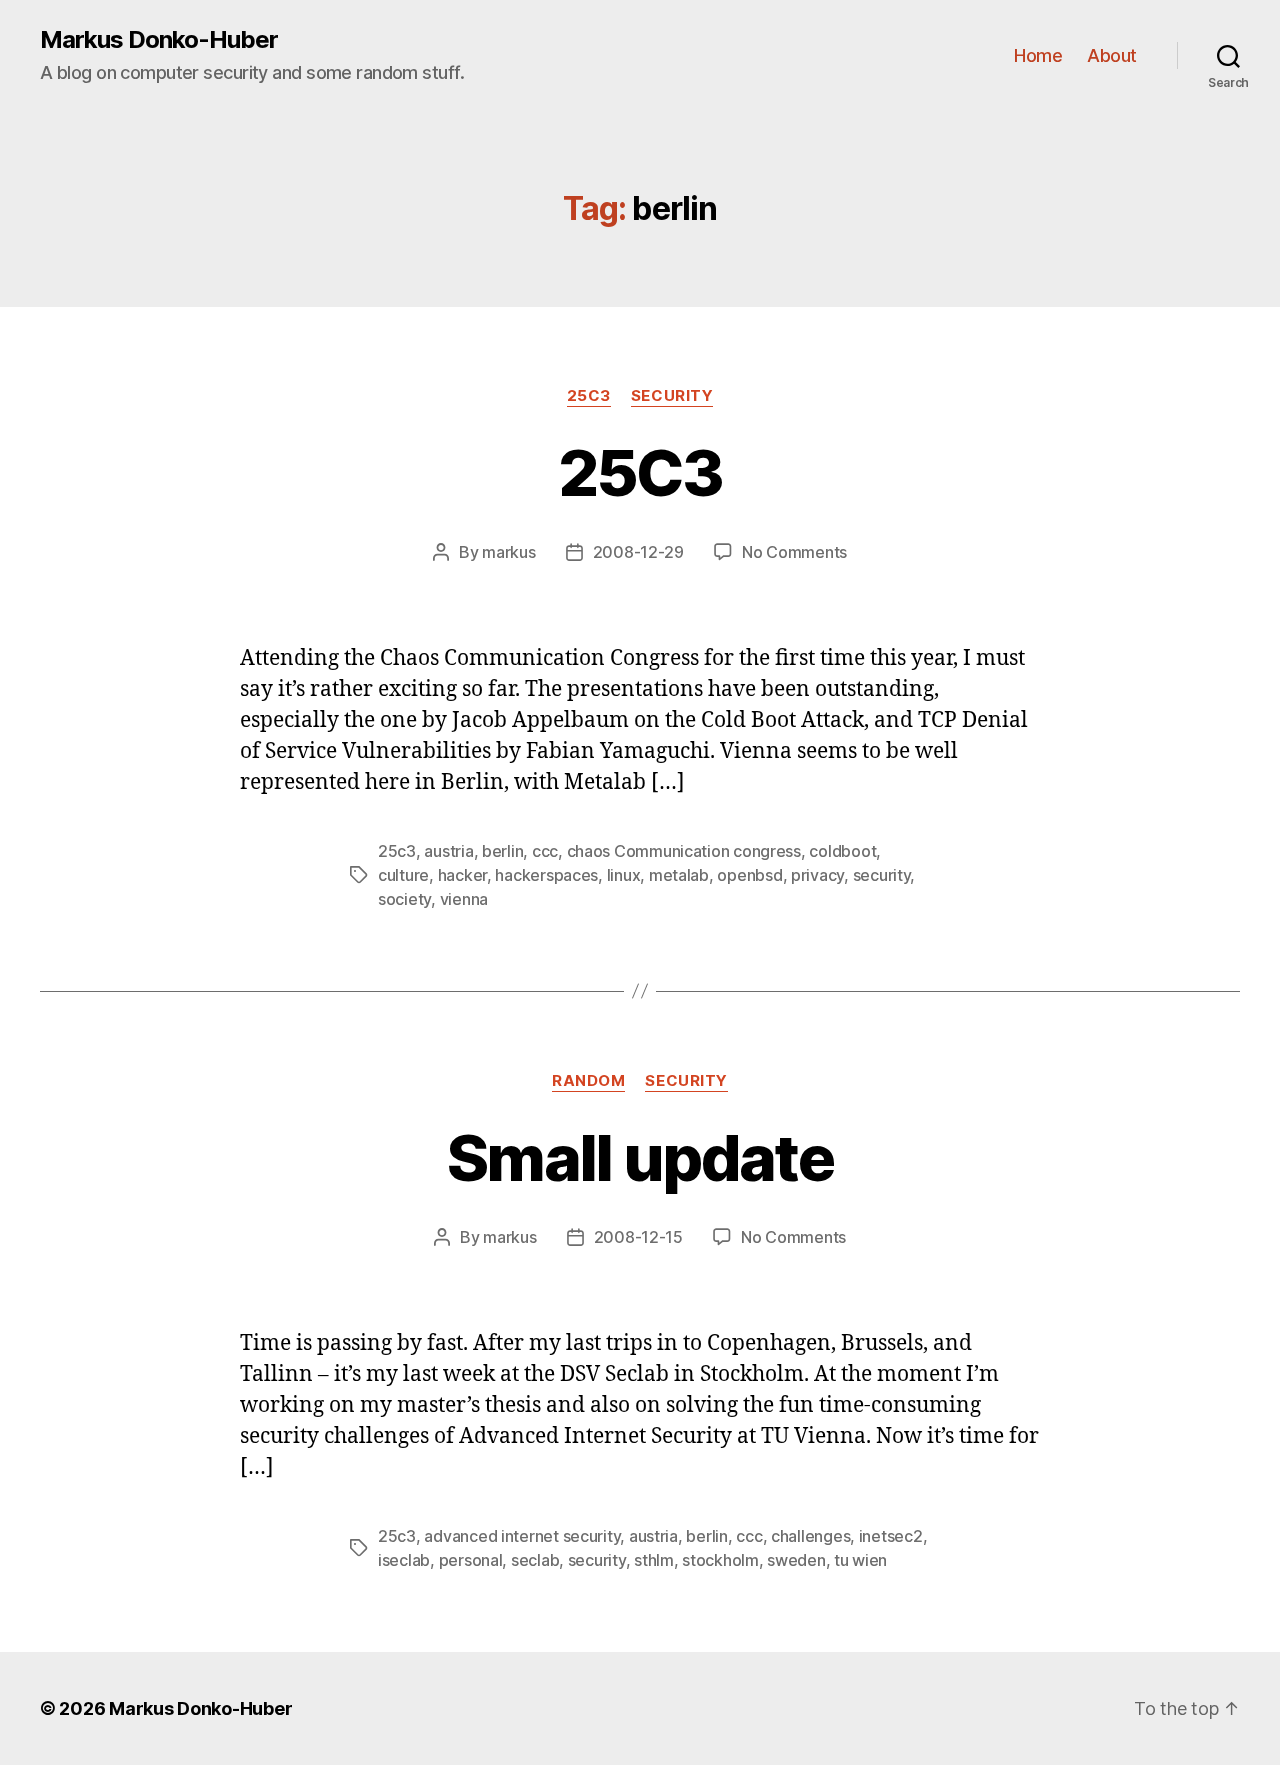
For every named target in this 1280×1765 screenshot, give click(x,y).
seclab (535, 1560)
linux (624, 875)
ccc (545, 851)
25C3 (640, 472)
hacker (462, 875)
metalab (679, 875)
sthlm (654, 1560)
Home (1038, 55)
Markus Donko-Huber (159, 40)
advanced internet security (522, 1536)
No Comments (794, 552)
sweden (796, 1560)
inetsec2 (891, 1536)
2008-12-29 (638, 552)
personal (471, 1560)
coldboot (842, 851)
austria (448, 851)
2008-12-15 (638, 1237)
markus (508, 552)
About (1112, 55)
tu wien (860, 1560)
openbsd (749, 875)
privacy (817, 875)
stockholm (720, 1560)
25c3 (589, 396)
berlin (502, 851)
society (404, 899)
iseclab (404, 1560)
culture (403, 875)
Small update (640, 1157)
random (588, 1081)
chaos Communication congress (684, 851)
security (672, 396)
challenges (810, 1536)
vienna (464, 899)
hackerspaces (546, 875)
